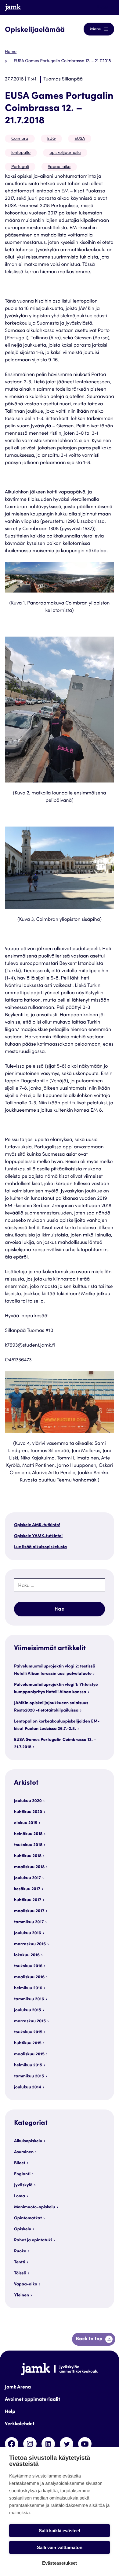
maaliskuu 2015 (29, 2054)
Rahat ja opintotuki (33, 2240)
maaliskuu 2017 (29, 1911)
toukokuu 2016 (28, 1966)
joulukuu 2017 (27, 1878)
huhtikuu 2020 (28, 1812)
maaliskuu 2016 (29, 1977)
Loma (20, 2196)
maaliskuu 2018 (29, 1867)
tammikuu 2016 (29, 1999)
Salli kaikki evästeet (60, 2531)
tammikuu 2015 (29, 2076)
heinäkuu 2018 (28, 1834)
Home (11, 52)
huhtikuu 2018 (28, 1856)
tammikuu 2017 (29, 1922)
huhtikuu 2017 (28, 1900)
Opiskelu (23, 2229)
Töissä (20, 2273)
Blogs (103, 7)
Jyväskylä (23, 2185)
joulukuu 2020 (28, 1801)
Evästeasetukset (60, 2563)
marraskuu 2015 (30, 2021)
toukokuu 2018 (28, 1845)
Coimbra (20, 139)
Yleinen (22, 2295)
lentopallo (21, 153)
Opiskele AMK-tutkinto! (37, 1525)
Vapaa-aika (59, 167)
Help (10, 2412)
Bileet (20, 2163)
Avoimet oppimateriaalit (32, 2400)
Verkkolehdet (20, 2424)
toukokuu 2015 (28, 2032)
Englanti (22, 2174)
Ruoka (20, 2251)
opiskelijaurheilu (65, 153)
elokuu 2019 (26, 1823)
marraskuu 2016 (30, 1944)
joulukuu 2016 (28, 1933)
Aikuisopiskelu (28, 2141)
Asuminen (24, 2152)
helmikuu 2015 (28, 2065)
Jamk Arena (18, 2388)
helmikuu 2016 (28, 1988)
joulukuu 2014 (28, 2087)
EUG (52, 139)
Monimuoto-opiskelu (35, 2207)
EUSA (80, 139)
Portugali (20, 167)
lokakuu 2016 (27, 1955)
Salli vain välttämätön (60, 2547)
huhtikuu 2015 (28, 2043)
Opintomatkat (28, 2218)
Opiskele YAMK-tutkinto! (38, 1536)
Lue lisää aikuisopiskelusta (40, 1547)
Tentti (20, 2262)
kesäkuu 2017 (27, 1889)
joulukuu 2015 (28, 2010)
